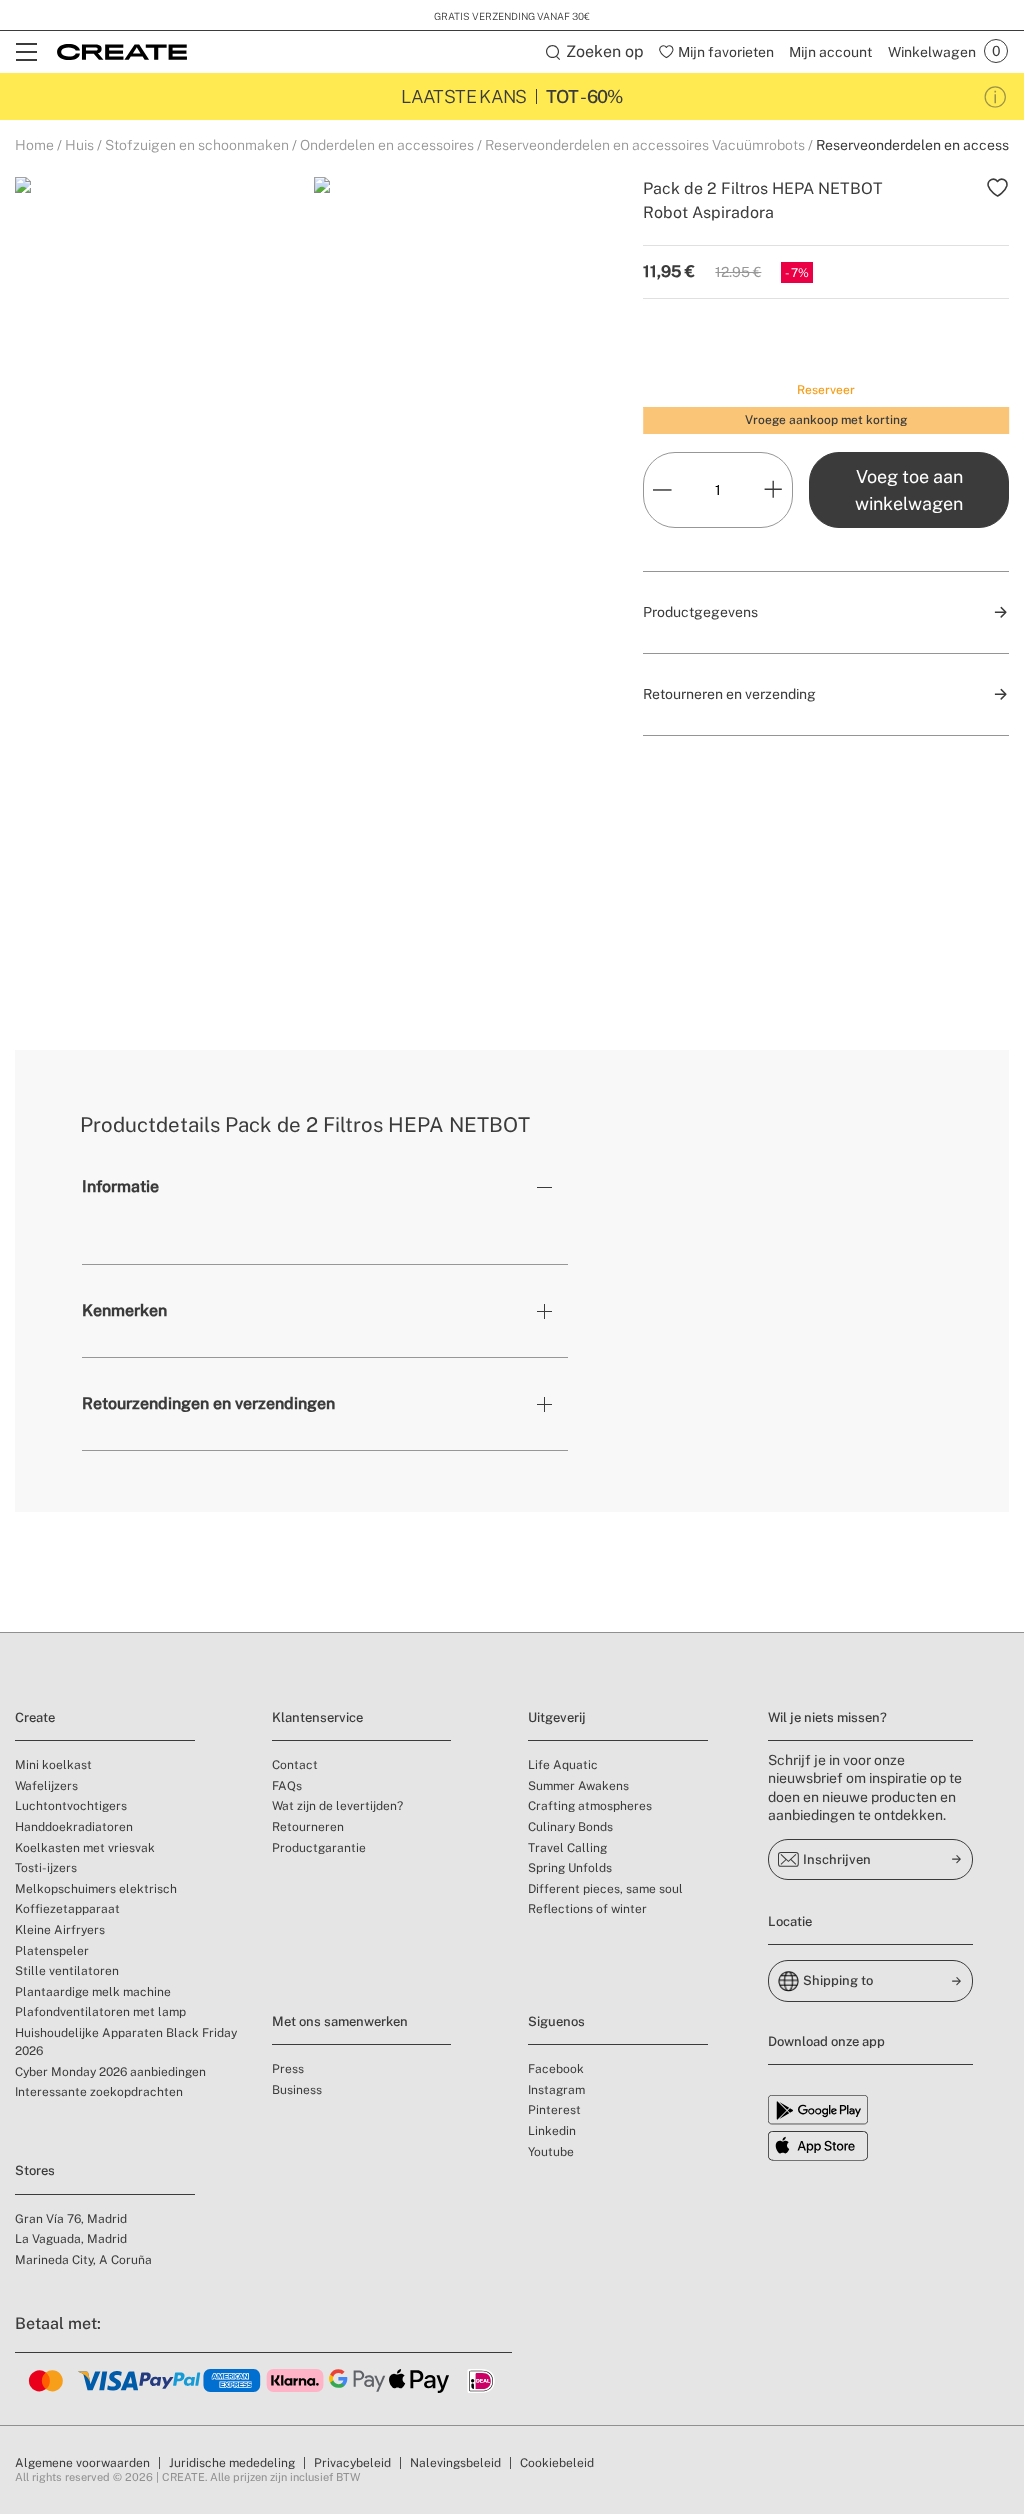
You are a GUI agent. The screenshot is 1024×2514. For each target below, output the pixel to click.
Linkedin (552, 2131)
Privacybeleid (352, 2463)
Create (35, 1717)
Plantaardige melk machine (93, 1992)
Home (34, 145)
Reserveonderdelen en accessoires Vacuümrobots (645, 145)
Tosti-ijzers (46, 1868)
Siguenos (556, 2021)
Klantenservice (317, 1717)
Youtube (551, 2152)
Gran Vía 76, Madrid (71, 2219)
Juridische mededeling (232, 2463)
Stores (35, 2170)
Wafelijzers (46, 1786)
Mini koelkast (53, 1765)
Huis (79, 145)
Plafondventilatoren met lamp (100, 2012)
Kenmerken (124, 1310)
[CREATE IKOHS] (122, 52)
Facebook (556, 2069)
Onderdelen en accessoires (387, 145)
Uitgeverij (557, 1717)
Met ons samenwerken (340, 2021)
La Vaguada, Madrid (71, 2239)
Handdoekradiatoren (74, 1827)
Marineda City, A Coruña (83, 2260)
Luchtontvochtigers (71, 1806)
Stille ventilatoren (67, 1971)
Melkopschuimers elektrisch (96, 1889)
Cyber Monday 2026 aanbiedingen (110, 2072)
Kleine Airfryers (60, 1930)
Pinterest (554, 2110)
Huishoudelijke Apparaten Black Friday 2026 (126, 2042)
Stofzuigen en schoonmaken (197, 145)
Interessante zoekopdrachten (99, 2092)
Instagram (556, 2090)
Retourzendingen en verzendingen (208, 1403)
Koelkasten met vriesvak (85, 1848)
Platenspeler (52, 1951)
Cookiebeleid (557, 2463)
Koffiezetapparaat (67, 1909)
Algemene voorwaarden (82, 2463)
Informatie (120, 1186)
